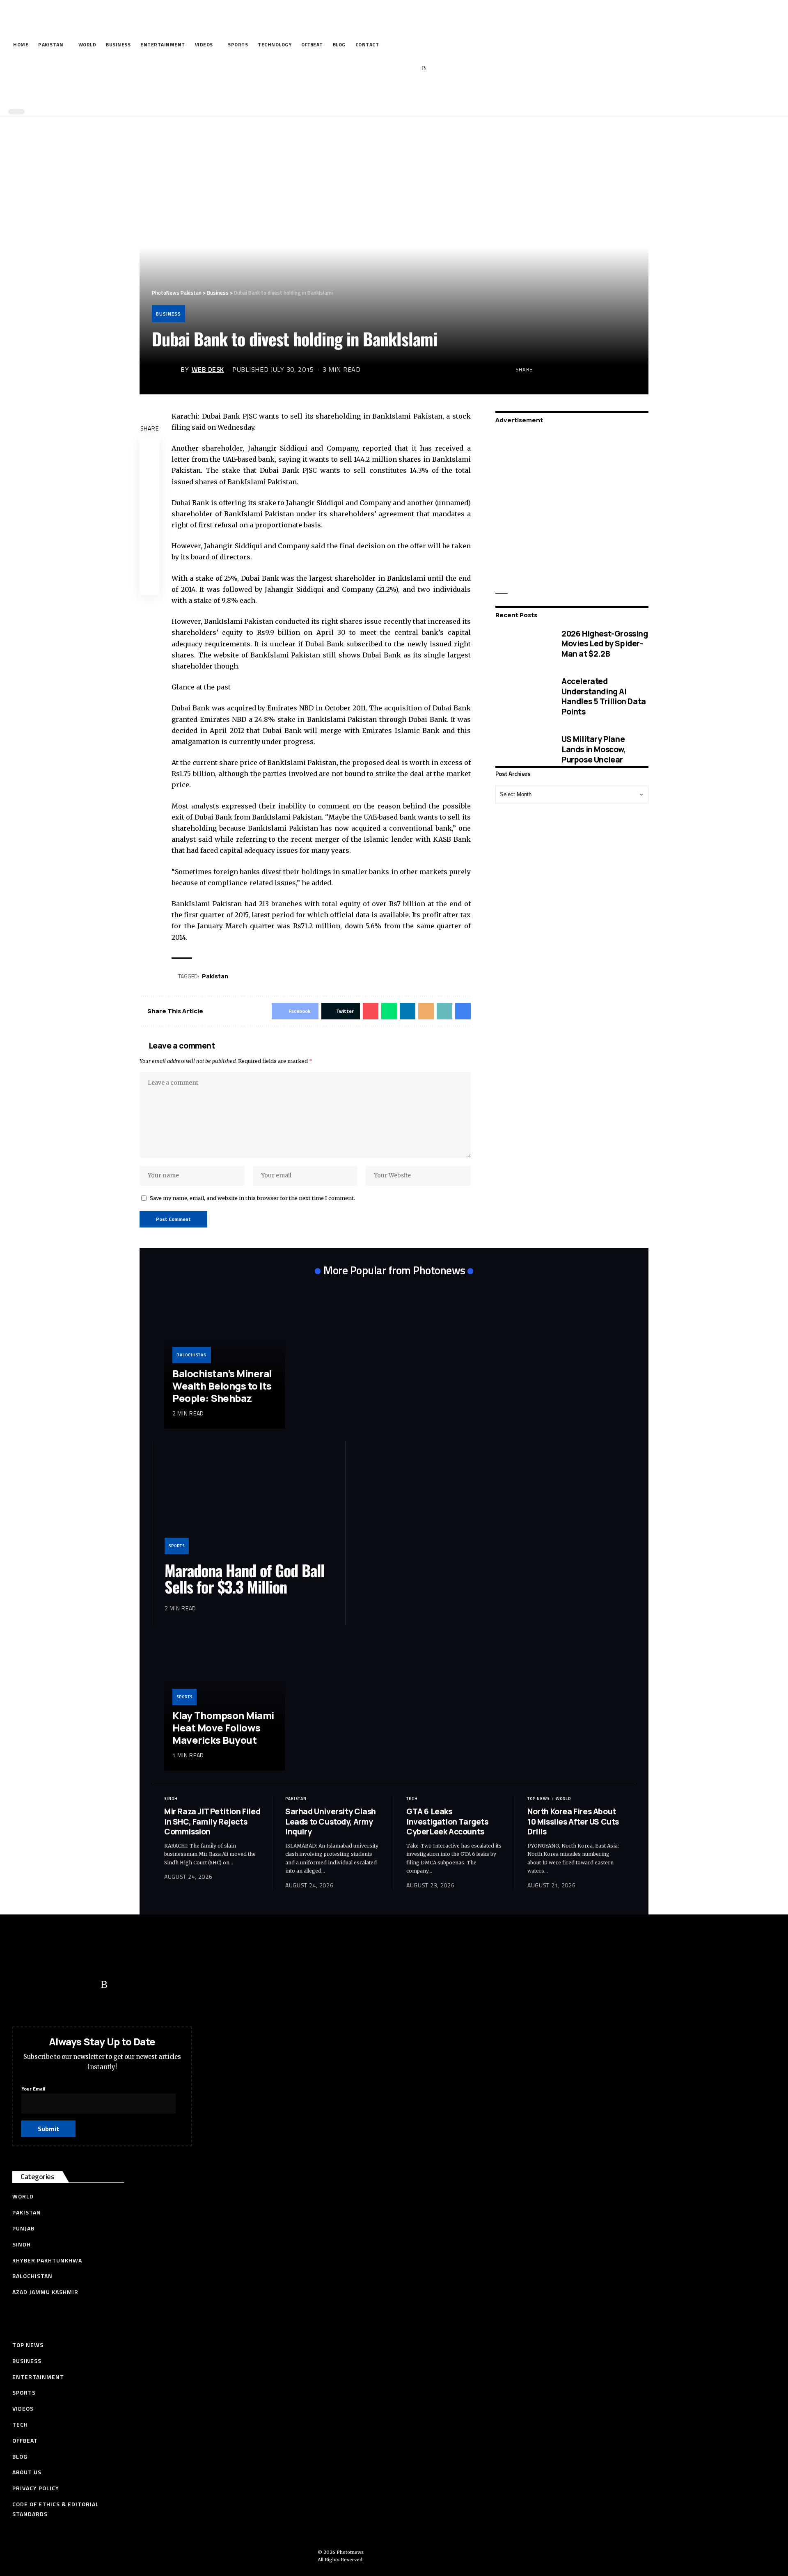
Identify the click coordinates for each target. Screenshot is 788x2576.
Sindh (171, 1799)
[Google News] (399, 69)
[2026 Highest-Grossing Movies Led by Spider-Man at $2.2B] (522, 643)
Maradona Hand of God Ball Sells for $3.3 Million (244, 1578)
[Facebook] (361, 69)
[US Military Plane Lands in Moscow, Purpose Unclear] (522, 749)
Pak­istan (215, 976)
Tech (412, 1799)
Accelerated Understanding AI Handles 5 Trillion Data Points (604, 696)
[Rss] (424, 69)
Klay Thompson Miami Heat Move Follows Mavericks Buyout (223, 1728)
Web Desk (208, 369)
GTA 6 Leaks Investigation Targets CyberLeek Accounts (447, 1822)
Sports (177, 1546)
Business (168, 314)
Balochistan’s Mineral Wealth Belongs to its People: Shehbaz (222, 1386)
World (563, 1799)
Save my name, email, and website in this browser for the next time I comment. (252, 1198)
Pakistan (296, 1799)
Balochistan (192, 1355)
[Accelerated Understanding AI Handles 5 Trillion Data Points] (522, 696)
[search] (392, 94)
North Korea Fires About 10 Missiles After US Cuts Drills (573, 1822)
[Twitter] (373, 69)
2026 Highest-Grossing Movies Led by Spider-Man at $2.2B (605, 643)
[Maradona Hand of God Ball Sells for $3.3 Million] (249, 1504)
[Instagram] (411, 69)
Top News (538, 1799)
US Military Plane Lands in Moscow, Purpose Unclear (594, 749)
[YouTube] (386, 69)
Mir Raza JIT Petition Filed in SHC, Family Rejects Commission (212, 1822)
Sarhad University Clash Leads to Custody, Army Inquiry (331, 1822)
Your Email (33, 2089)
